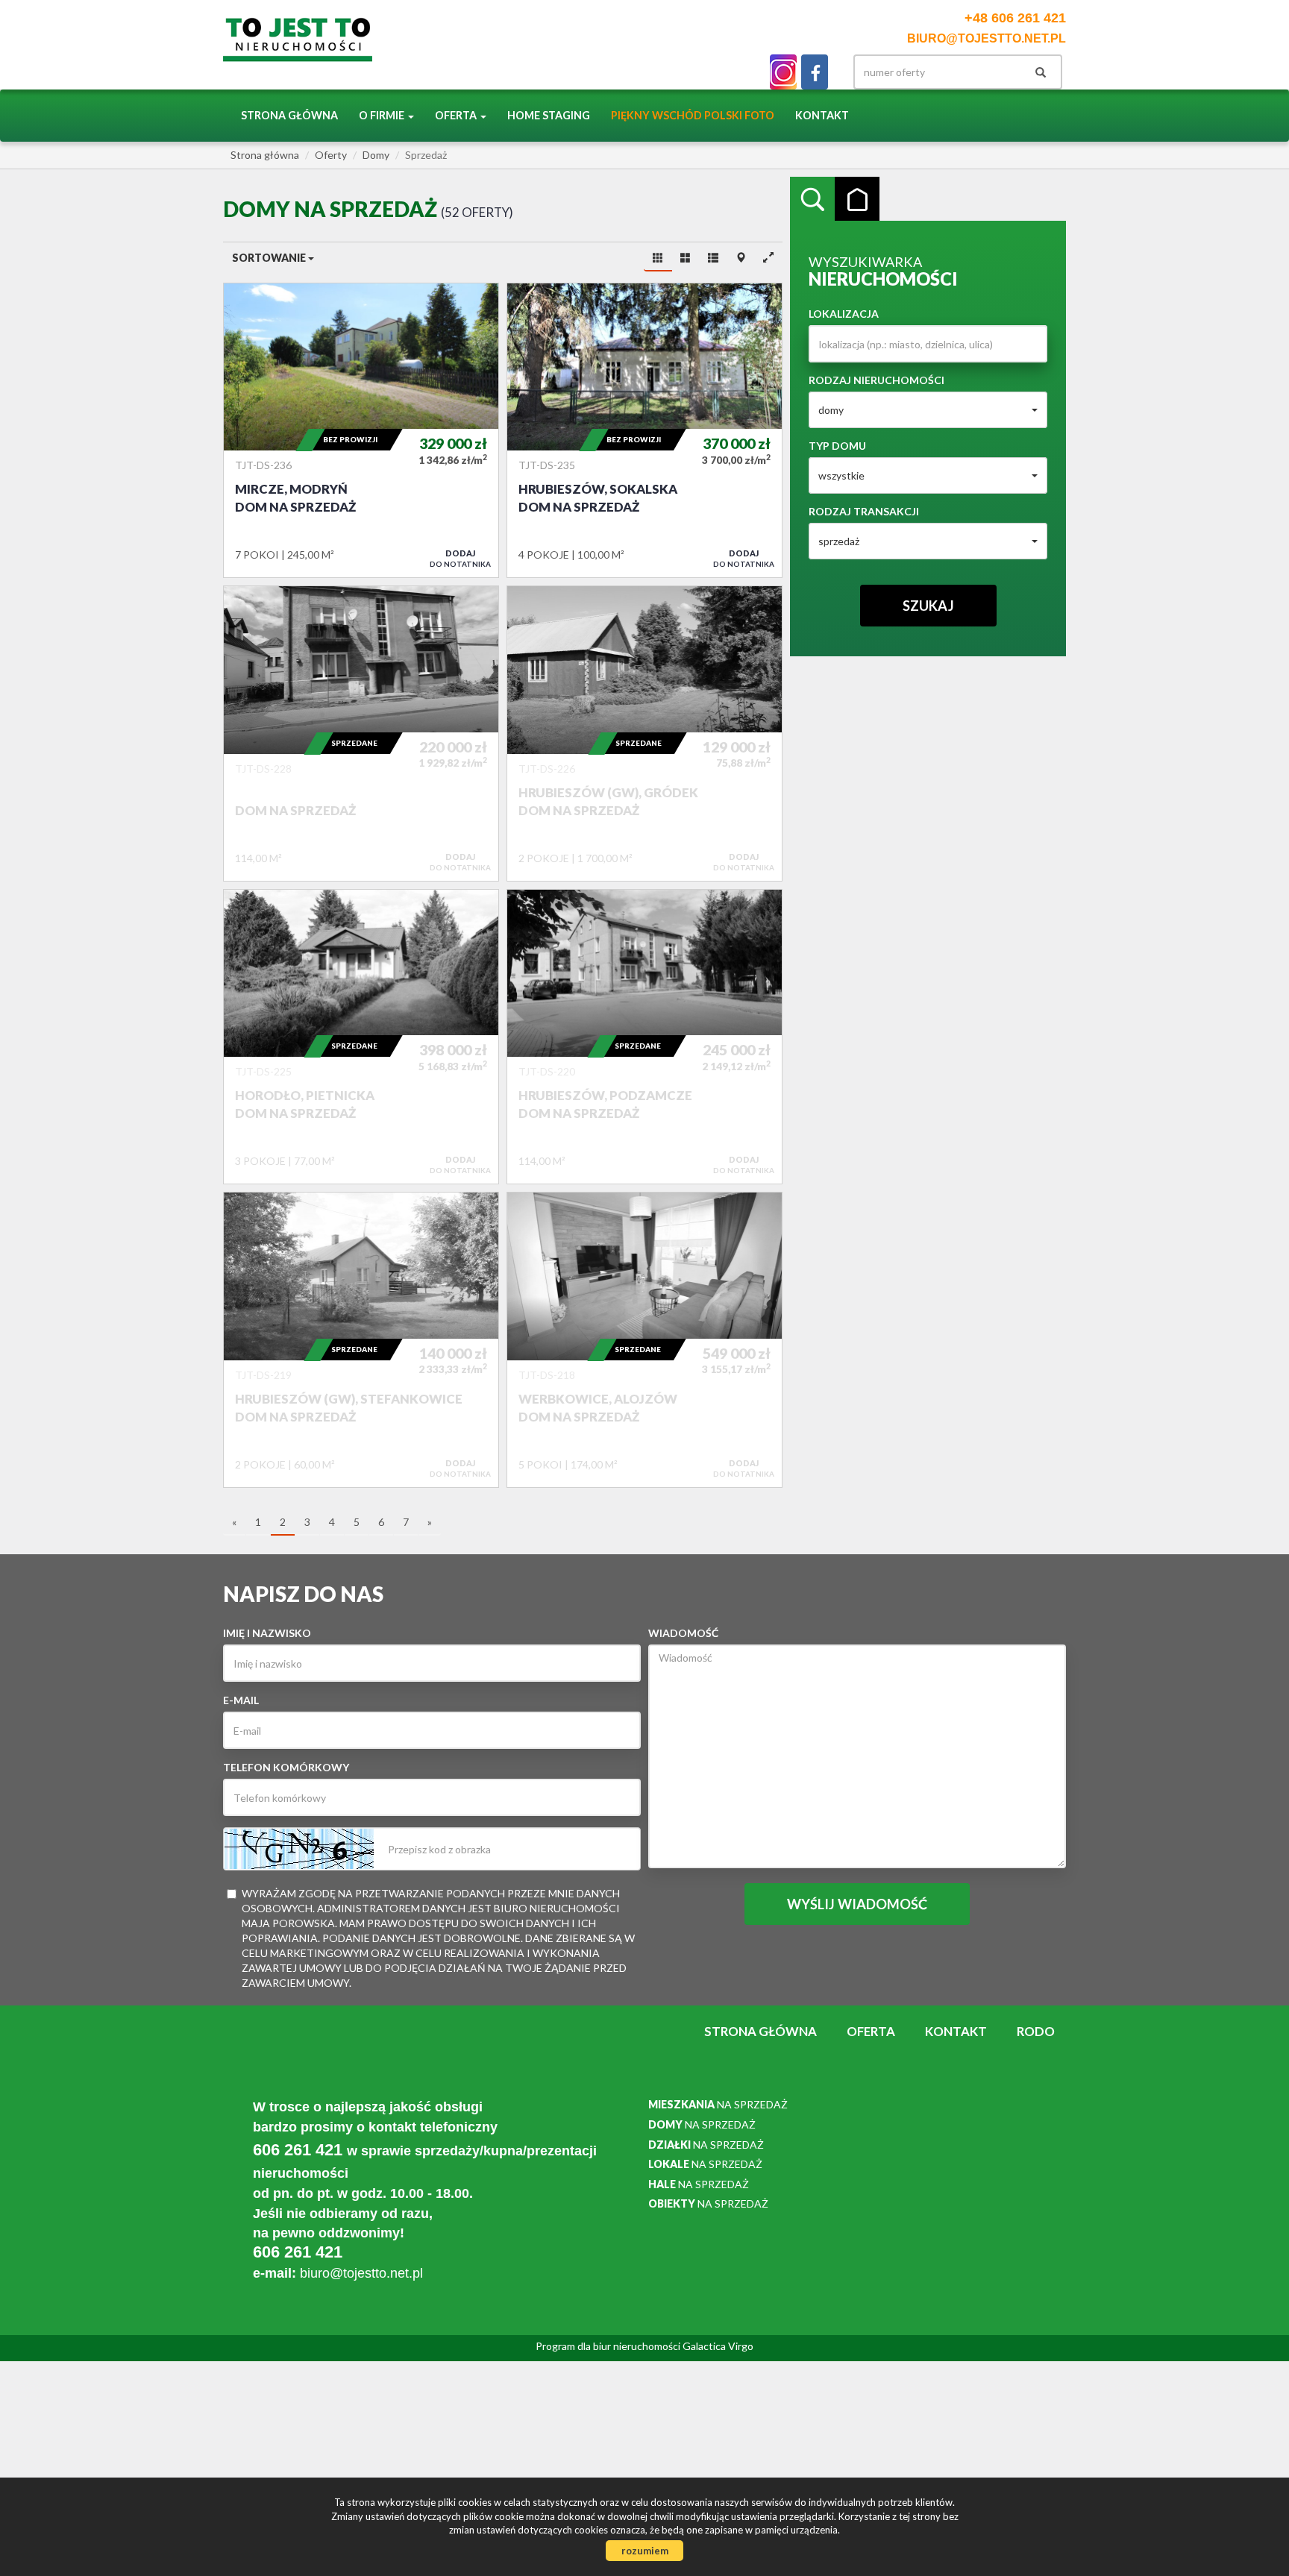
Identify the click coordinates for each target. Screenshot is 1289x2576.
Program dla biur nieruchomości (609, 2346)
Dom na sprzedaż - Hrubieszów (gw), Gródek (644, 733)
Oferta (871, 2031)
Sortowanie (270, 258)
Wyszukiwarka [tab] (812, 199)
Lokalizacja (844, 314)
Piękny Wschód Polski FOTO (693, 115)
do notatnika (460, 558)
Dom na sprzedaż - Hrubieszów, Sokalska (644, 430)
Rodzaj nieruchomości (876, 380)
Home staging (549, 115)
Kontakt (822, 115)
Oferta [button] (457, 115)
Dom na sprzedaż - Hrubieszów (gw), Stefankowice (361, 1339)
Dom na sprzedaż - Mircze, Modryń (361, 430)
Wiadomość (683, 1633)
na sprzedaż (718, 2104)
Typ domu (837, 446)
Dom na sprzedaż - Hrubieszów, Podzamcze (644, 1037)
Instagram (783, 72)
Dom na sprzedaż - (361, 733)
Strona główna (289, 115)
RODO (1036, 2031)
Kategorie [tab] (857, 199)
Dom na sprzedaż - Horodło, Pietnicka (361, 1037)
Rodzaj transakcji (864, 511)
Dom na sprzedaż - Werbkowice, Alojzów (644, 1339)
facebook (815, 72)
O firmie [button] (383, 115)
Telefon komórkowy (286, 1767)
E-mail (241, 1700)
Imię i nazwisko (267, 1633)
